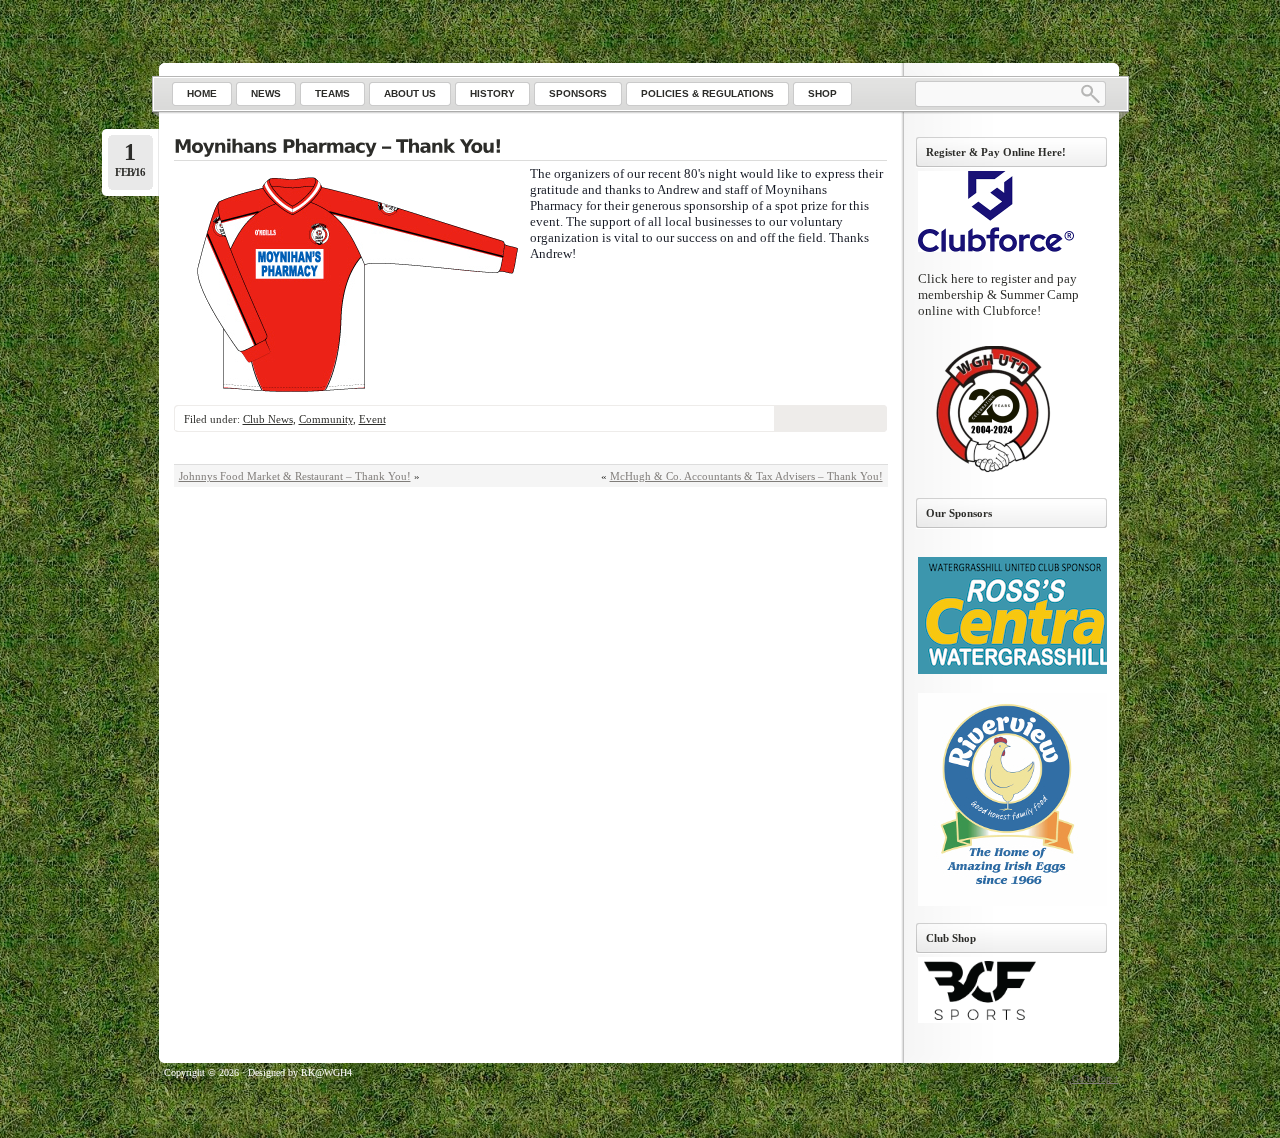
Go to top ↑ (1095, 1078)
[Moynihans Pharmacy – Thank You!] (530, 148)
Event (372, 419)
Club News (268, 419)
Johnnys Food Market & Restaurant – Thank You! (295, 476)
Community (326, 419)
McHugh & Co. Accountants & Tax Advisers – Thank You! (746, 476)
